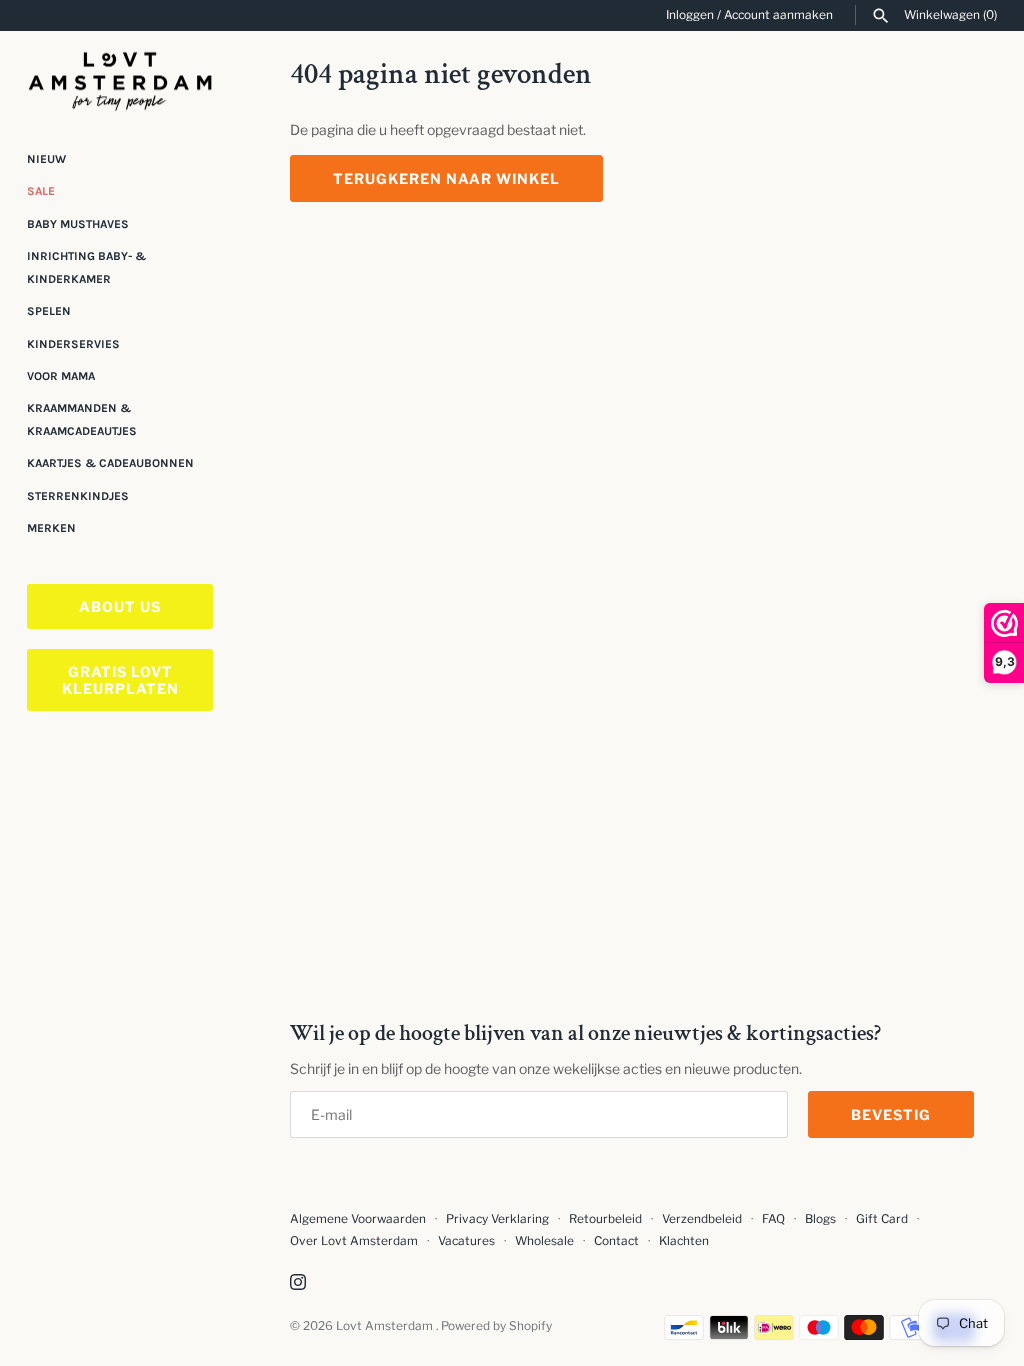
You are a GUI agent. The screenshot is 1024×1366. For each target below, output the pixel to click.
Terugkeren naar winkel (446, 178)
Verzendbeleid (702, 1219)
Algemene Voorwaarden (359, 1219)
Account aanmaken (778, 15)
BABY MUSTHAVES (78, 224)
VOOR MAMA (61, 376)
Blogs (822, 1219)
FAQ (773, 1219)
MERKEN (51, 528)
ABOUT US (120, 606)
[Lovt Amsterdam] (120, 77)
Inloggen (690, 15)
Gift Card (882, 1219)
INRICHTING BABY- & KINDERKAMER (86, 267)
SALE (41, 191)
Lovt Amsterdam (386, 1326)
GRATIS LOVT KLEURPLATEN (120, 680)
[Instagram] (298, 1283)
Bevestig (891, 1114)
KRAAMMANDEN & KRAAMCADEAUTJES (82, 419)
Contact (616, 1241)
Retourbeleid (605, 1219)
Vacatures (466, 1241)
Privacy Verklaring (497, 1219)
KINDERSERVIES (73, 344)
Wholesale (544, 1241)
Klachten (684, 1241)
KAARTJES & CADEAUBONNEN (110, 463)
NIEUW (46, 159)
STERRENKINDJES (78, 496)
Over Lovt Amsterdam (354, 1241)
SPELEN (49, 311)
